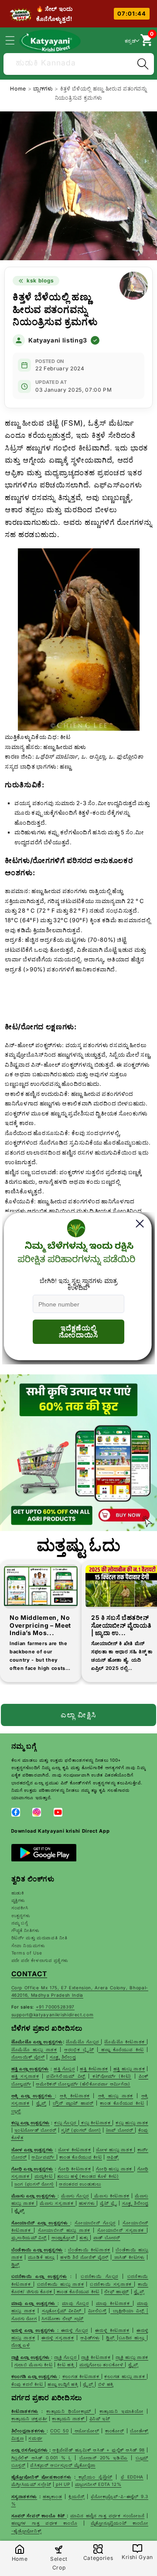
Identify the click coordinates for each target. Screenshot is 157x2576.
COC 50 (59, 2431)
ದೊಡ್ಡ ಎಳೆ (21, 2345)
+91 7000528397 (55, 2007)
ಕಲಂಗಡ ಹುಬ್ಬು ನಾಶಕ (125, 2376)
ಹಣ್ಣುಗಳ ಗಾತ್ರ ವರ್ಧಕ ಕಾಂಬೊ (44, 2523)
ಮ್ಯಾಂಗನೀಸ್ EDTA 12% (98, 2484)
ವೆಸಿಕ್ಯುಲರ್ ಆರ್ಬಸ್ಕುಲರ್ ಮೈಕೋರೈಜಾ (63, 2465)
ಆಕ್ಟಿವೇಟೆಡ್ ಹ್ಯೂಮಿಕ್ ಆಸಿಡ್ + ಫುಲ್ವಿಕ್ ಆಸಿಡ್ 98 (99, 2450)
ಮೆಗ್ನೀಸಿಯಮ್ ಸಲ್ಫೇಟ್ (31, 2484)
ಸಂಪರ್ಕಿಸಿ (20, 1908)
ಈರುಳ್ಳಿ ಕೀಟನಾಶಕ (112, 2330)
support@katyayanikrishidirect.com (53, 2015)
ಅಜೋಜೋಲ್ (86, 2431)
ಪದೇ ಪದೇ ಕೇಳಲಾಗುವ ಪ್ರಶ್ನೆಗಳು (40, 1960)
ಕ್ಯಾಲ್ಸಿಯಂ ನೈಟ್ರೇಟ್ (96, 2477)
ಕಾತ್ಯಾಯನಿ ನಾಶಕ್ (69, 2418)
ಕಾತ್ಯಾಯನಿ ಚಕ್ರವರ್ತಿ (29, 2418)
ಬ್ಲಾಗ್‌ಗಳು (44, 89)
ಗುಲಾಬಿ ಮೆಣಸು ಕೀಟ (34, 2364)
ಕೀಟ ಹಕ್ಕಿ (67, 2364)
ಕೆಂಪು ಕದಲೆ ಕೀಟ (28, 2384)
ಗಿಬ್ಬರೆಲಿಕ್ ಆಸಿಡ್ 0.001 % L (42, 2458)
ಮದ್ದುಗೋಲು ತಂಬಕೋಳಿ (102, 2364)
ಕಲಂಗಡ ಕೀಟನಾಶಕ (82, 2376)
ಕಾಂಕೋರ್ (115, 2431)
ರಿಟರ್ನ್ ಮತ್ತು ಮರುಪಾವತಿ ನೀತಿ (39, 1938)
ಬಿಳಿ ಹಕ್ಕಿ (106, 2384)
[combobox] (79, 63)
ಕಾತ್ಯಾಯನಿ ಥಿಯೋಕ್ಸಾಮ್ (70, 2411)
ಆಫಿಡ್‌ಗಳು (90, 2338)
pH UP (62, 2484)
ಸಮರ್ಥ (35, 2438)
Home (18, 89)
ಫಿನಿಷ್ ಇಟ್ (100, 2418)
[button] (15, 40)
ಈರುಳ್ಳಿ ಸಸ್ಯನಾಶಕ (58, 2338)
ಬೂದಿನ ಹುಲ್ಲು (133, 2338)
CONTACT (29, 1974)
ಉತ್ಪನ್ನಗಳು (21, 1915)
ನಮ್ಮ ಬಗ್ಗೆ (20, 1923)
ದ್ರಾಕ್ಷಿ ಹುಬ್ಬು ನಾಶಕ (132, 2357)
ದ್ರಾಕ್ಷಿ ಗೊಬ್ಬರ (66, 2357)
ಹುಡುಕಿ (18, 1893)
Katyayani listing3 (58, 340)
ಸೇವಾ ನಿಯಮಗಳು (28, 1945)
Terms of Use (27, 1953)
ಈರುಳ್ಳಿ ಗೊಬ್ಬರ (75, 2330)
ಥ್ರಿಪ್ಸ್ (111, 2338)
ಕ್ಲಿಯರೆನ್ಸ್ (77, 2496)
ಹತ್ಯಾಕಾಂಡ (53, 2496)
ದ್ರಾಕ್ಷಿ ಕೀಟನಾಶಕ (96, 2357)
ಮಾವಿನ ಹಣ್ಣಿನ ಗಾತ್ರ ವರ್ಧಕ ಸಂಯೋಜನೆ (108, 2516)
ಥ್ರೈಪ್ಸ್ (133, 2364)
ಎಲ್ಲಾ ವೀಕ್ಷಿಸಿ (78, 1715)
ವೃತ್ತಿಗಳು (19, 1900)
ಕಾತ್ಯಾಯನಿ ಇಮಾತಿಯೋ (121, 2411)
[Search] (143, 64)
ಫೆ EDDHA (132, 2477)
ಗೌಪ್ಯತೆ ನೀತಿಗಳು (26, 1930)
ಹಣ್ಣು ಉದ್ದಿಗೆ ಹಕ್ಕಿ (63, 2384)
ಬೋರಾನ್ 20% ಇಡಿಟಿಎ (104, 2458)
